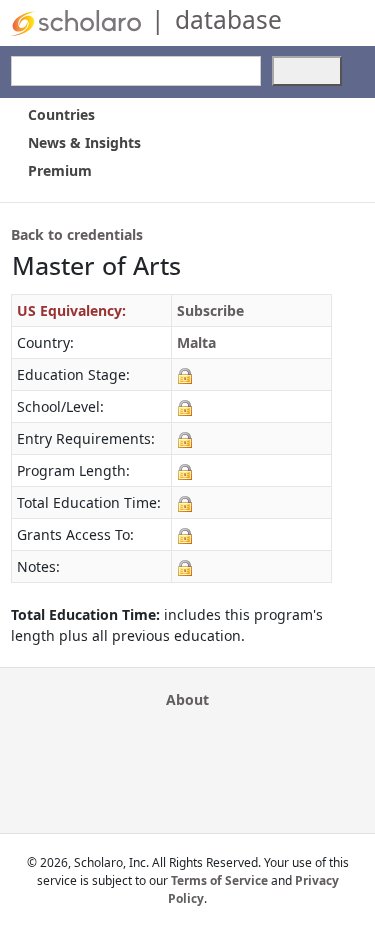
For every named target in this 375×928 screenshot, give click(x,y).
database (228, 19)
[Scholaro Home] (76, 21)
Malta (196, 342)
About (187, 699)
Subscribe (210, 310)
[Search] (307, 71)
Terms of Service (219, 880)
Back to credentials (77, 234)
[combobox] (136, 71)
